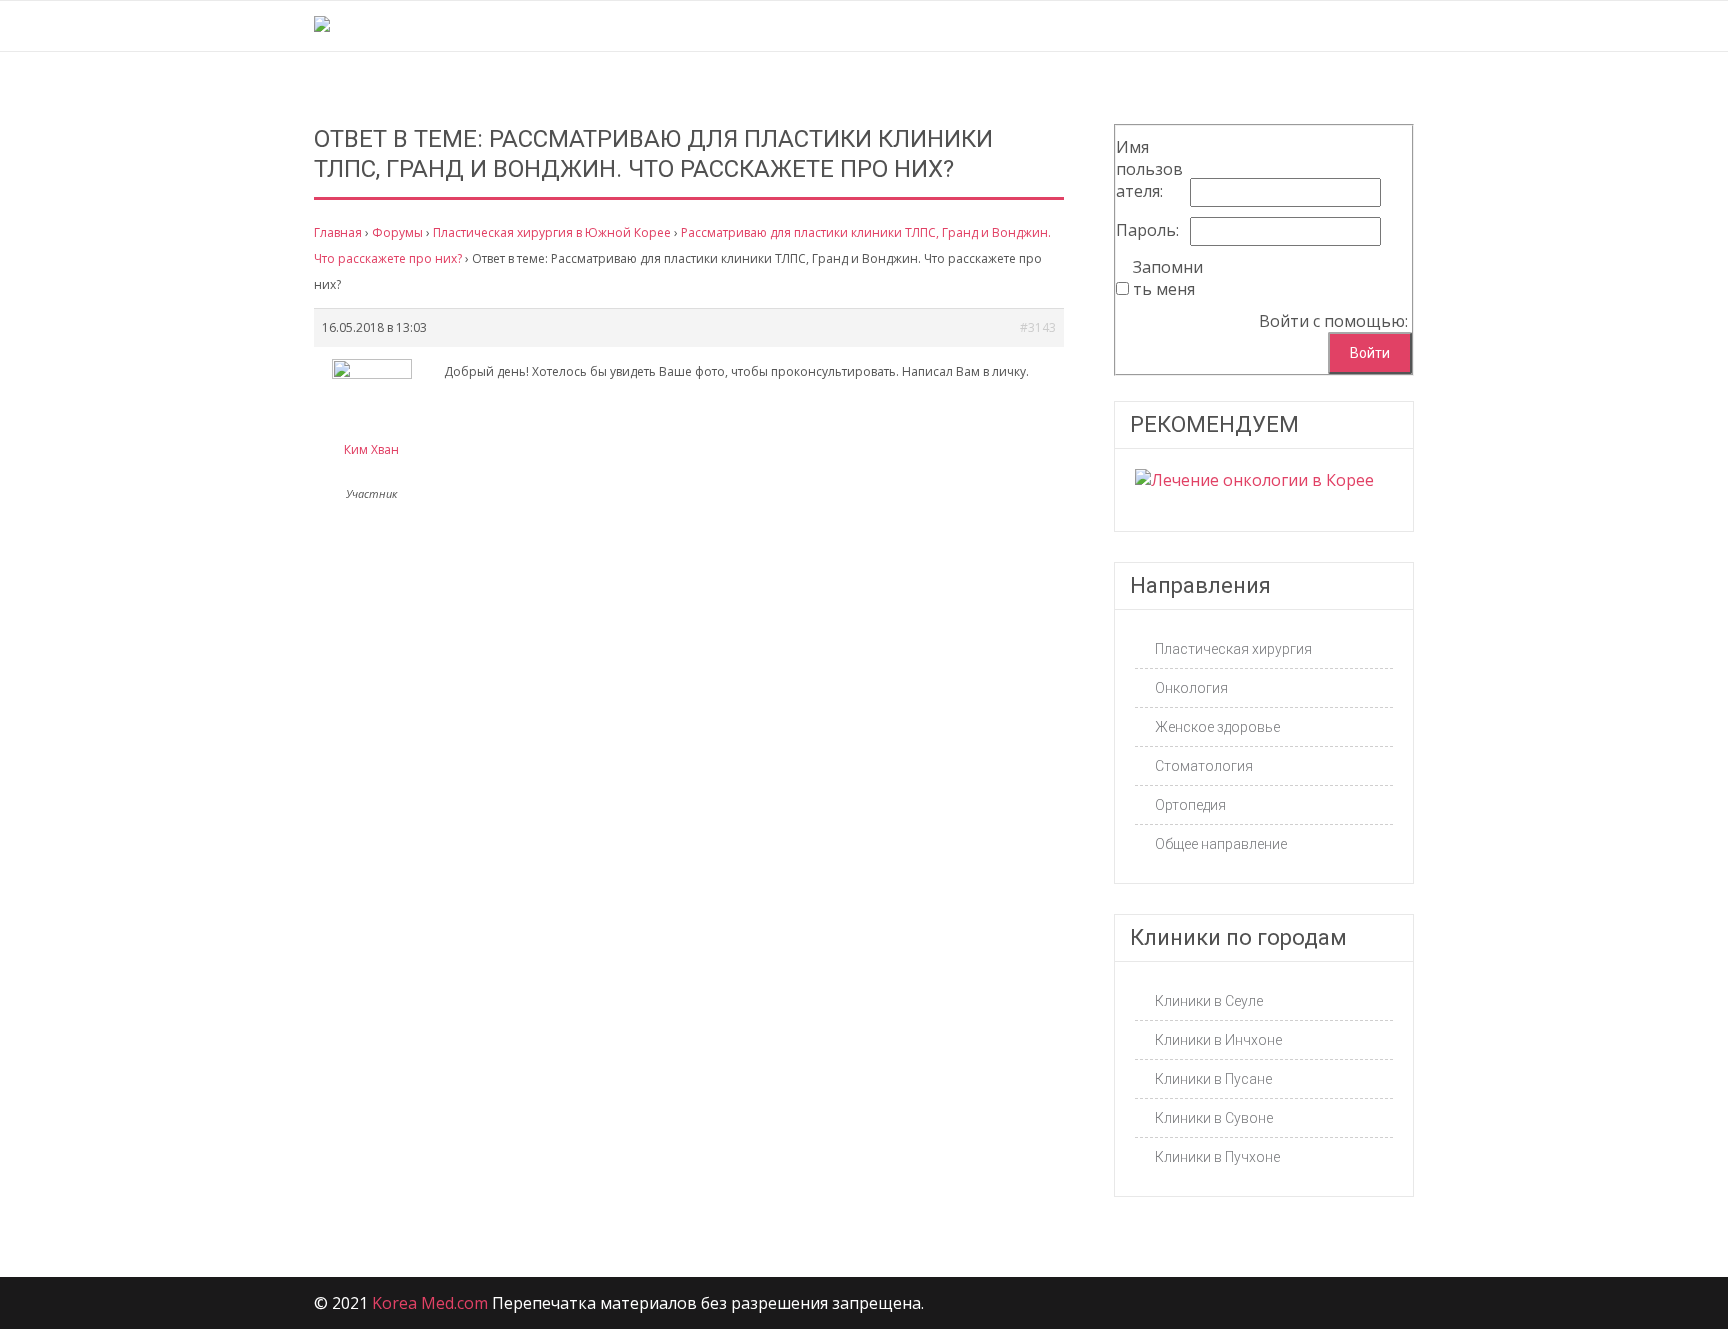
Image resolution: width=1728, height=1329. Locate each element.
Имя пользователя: (1149, 169)
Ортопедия (1190, 805)
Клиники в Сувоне (1214, 1118)
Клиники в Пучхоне (1217, 1157)
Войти (1370, 353)
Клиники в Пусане (1213, 1079)
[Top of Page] (1671, 1276)
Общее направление (1221, 844)
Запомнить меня (1168, 278)
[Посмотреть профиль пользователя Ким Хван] (372, 374)
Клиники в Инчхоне (1218, 1040)
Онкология (1191, 688)
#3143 (1038, 327)
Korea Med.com (430, 1303)
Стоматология (1204, 766)
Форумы (397, 232)
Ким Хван (371, 449)
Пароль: (1147, 230)
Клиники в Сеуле (1209, 1001)
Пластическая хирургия (1233, 649)
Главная (338, 232)
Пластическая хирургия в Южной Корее (552, 232)
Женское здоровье (1217, 727)
